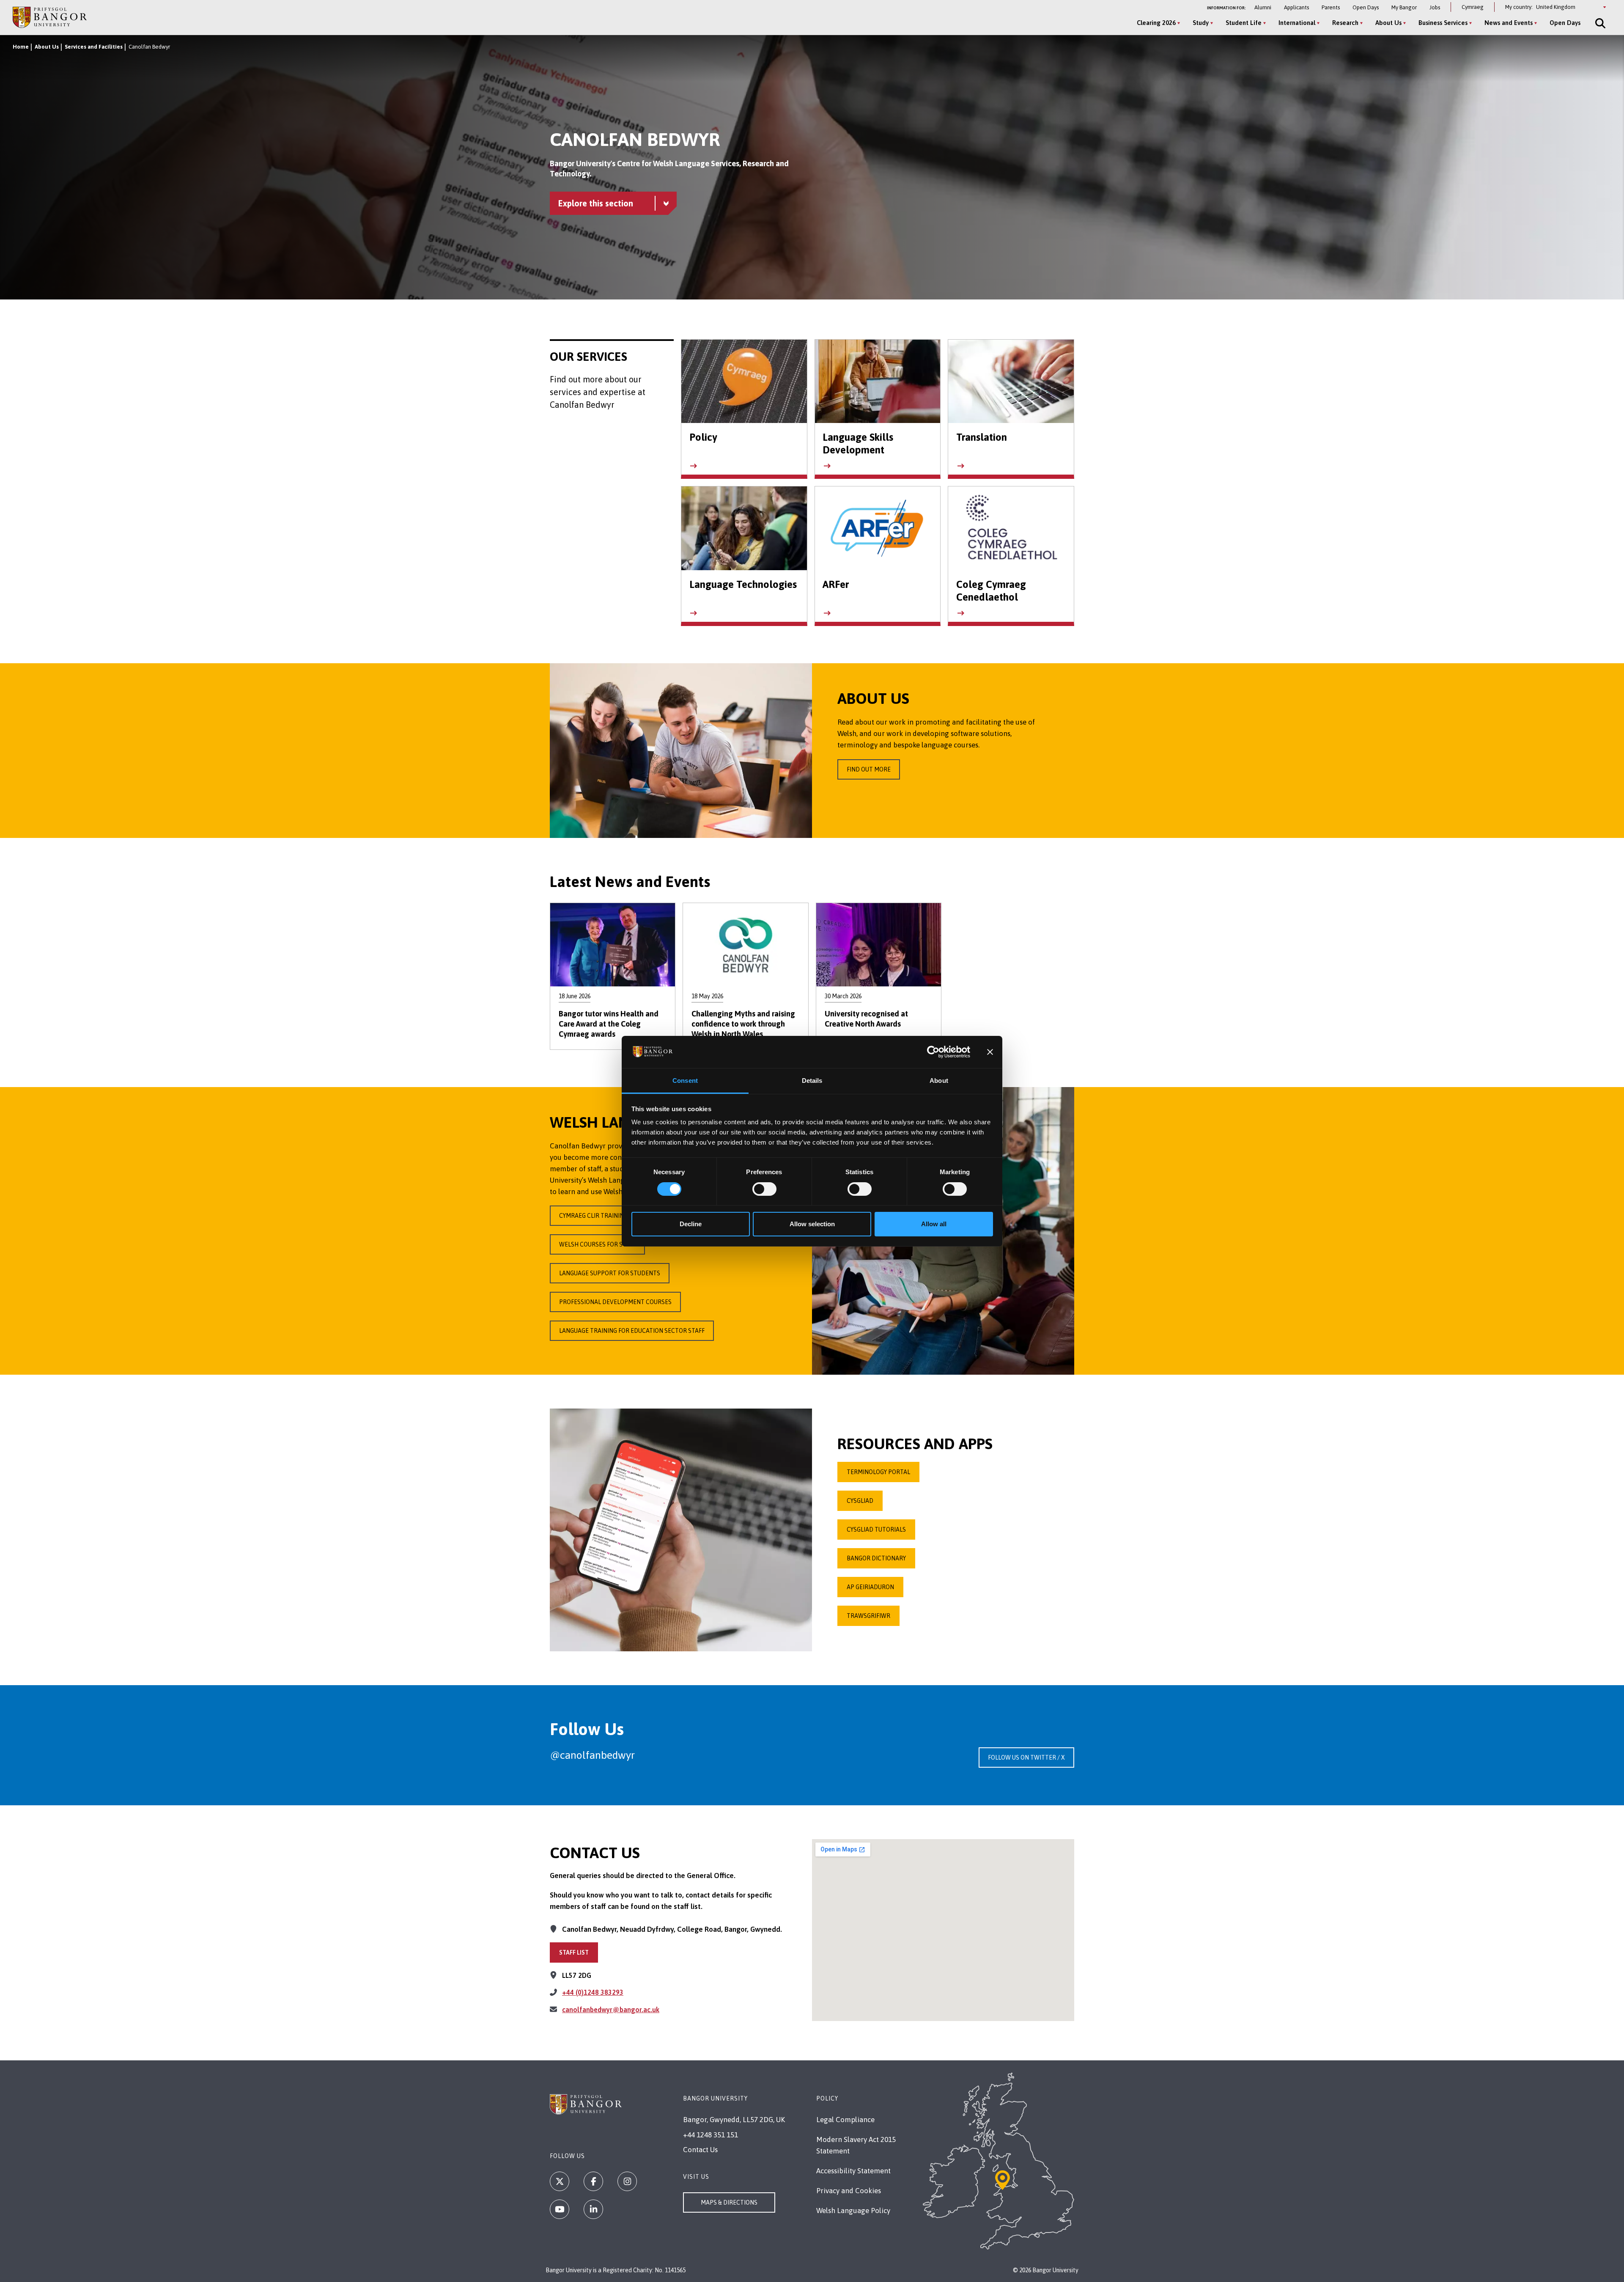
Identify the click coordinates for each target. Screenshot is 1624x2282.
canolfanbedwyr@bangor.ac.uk (611, 2010)
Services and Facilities (94, 47)
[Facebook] (593, 2181)
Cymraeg (1473, 7)
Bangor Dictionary (876, 1558)
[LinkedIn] (593, 2209)
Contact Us (700, 2150)
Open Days (1366, 7)
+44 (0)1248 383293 (593, 1992)
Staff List (574, 1952)
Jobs (1435, 7)
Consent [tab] (685, 1081)
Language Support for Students (610, 1273)
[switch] (764, 1189)
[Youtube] (560, 2209)
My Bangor (1404, 7)
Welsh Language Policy (853, 2211)
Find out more (869, 769)
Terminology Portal (878, 1472)
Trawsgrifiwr (868, 1616)
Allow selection (812, 1224)
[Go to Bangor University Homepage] (50, 17)
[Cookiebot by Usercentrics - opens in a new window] (933, 1052)
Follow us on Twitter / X (1026, 1757)
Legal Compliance (845, 2120)
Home (21, 47)
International (1297, 23)
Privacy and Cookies (849, 2191)
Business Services (1443, 23)
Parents (1331, 7)
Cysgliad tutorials (876, 1530)
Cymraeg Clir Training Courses (607, 1216)
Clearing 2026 (1156, 23)
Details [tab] (812, 1081)
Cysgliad (860, 1501)
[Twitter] (560, 2181)
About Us (1388, 23)
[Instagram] (627, 2181)
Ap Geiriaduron (870, 1587)
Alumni (1263, 7)
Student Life (1244, 23)
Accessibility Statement (853, 2171)
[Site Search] (1599, 23)
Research (1345, 23)
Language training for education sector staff (632, 1331)
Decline (691, 1224)
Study (1201, 23)
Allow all (934, 1224)
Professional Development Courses (615, 1302)
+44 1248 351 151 (710, 2135)
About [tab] (939, 1081)
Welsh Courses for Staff (597, 1244)
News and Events (1509, 23)
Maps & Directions (729, 2202)
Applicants (1296, 7)
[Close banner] (990, 1052)
